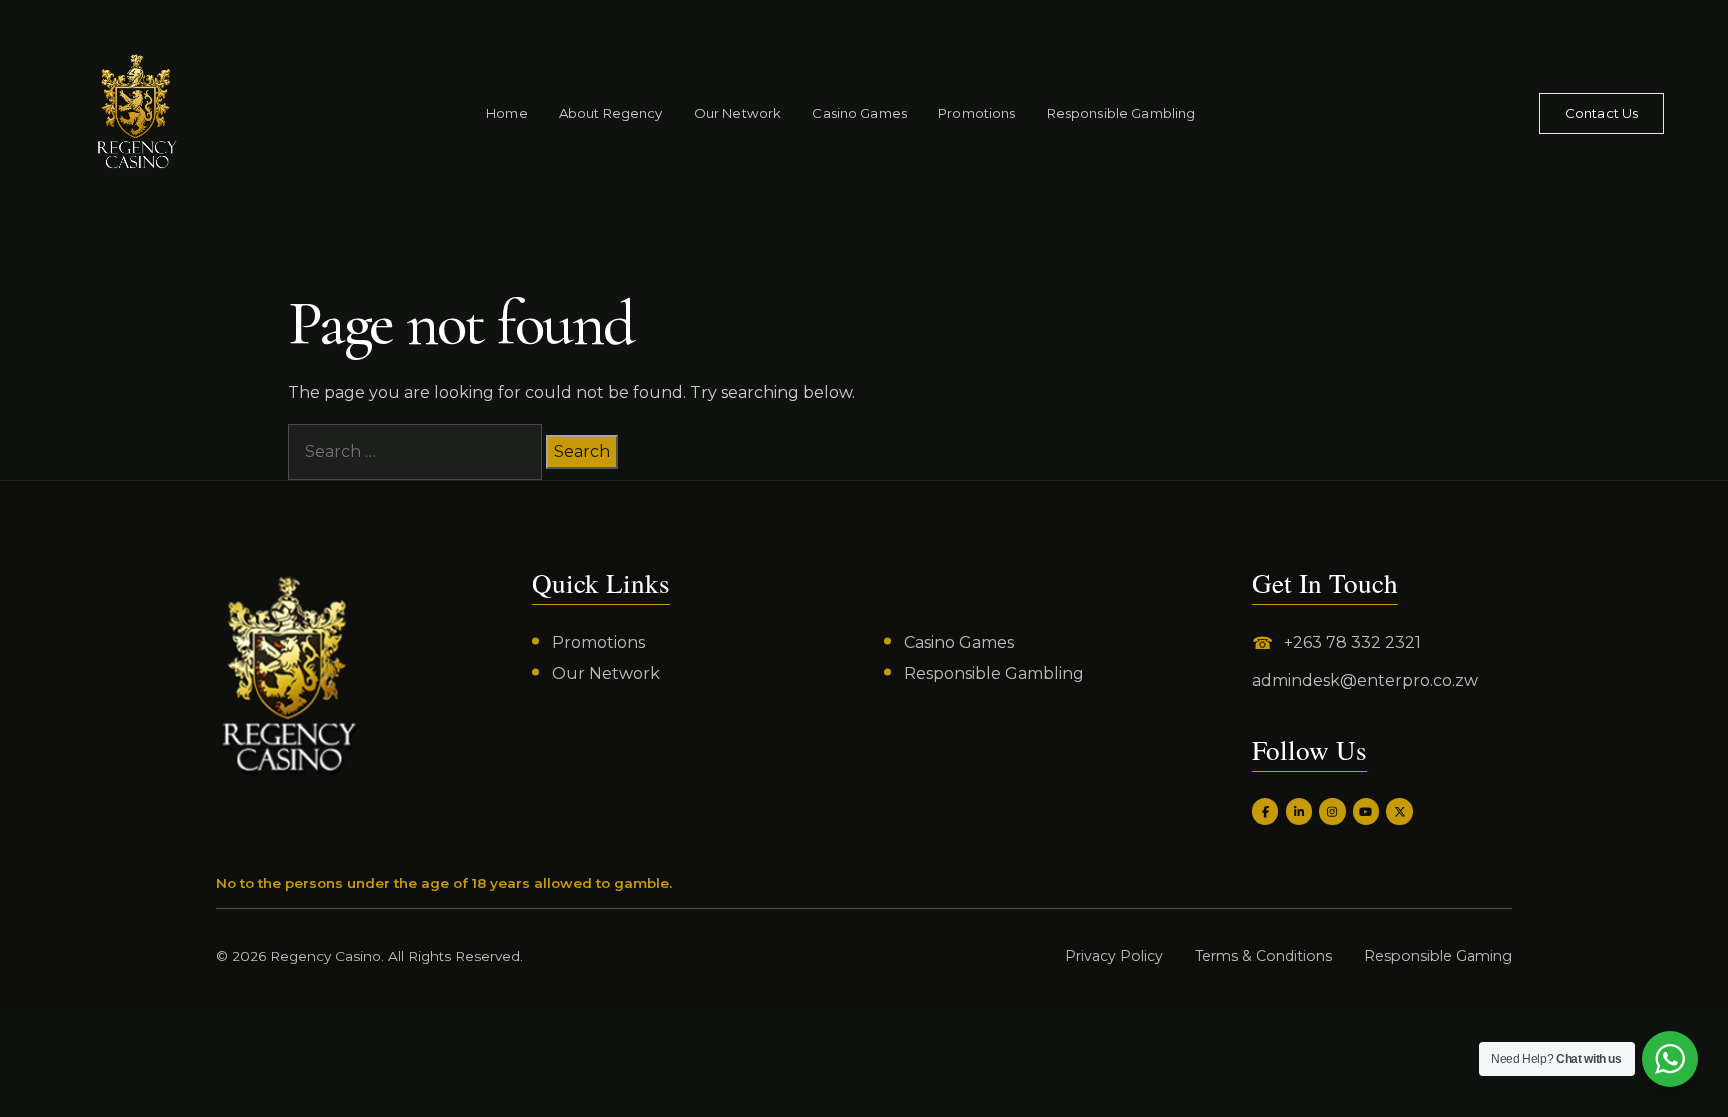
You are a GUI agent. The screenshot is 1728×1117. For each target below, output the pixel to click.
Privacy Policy (1114, 956)
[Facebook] (1265, 811)
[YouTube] (1366, 811)
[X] (1399, 811)
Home (507, 113)
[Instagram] (1332, 811)
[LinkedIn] (1299, 811)
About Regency (611, 113)
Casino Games (859, 113)
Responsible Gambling (1121, 113)
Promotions (976, 113)
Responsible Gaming (1438, 956)
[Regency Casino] (288, 674)
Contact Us (1601, 113)
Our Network (737, 113)
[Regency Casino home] (103, 113)
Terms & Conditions (1263, 956)
